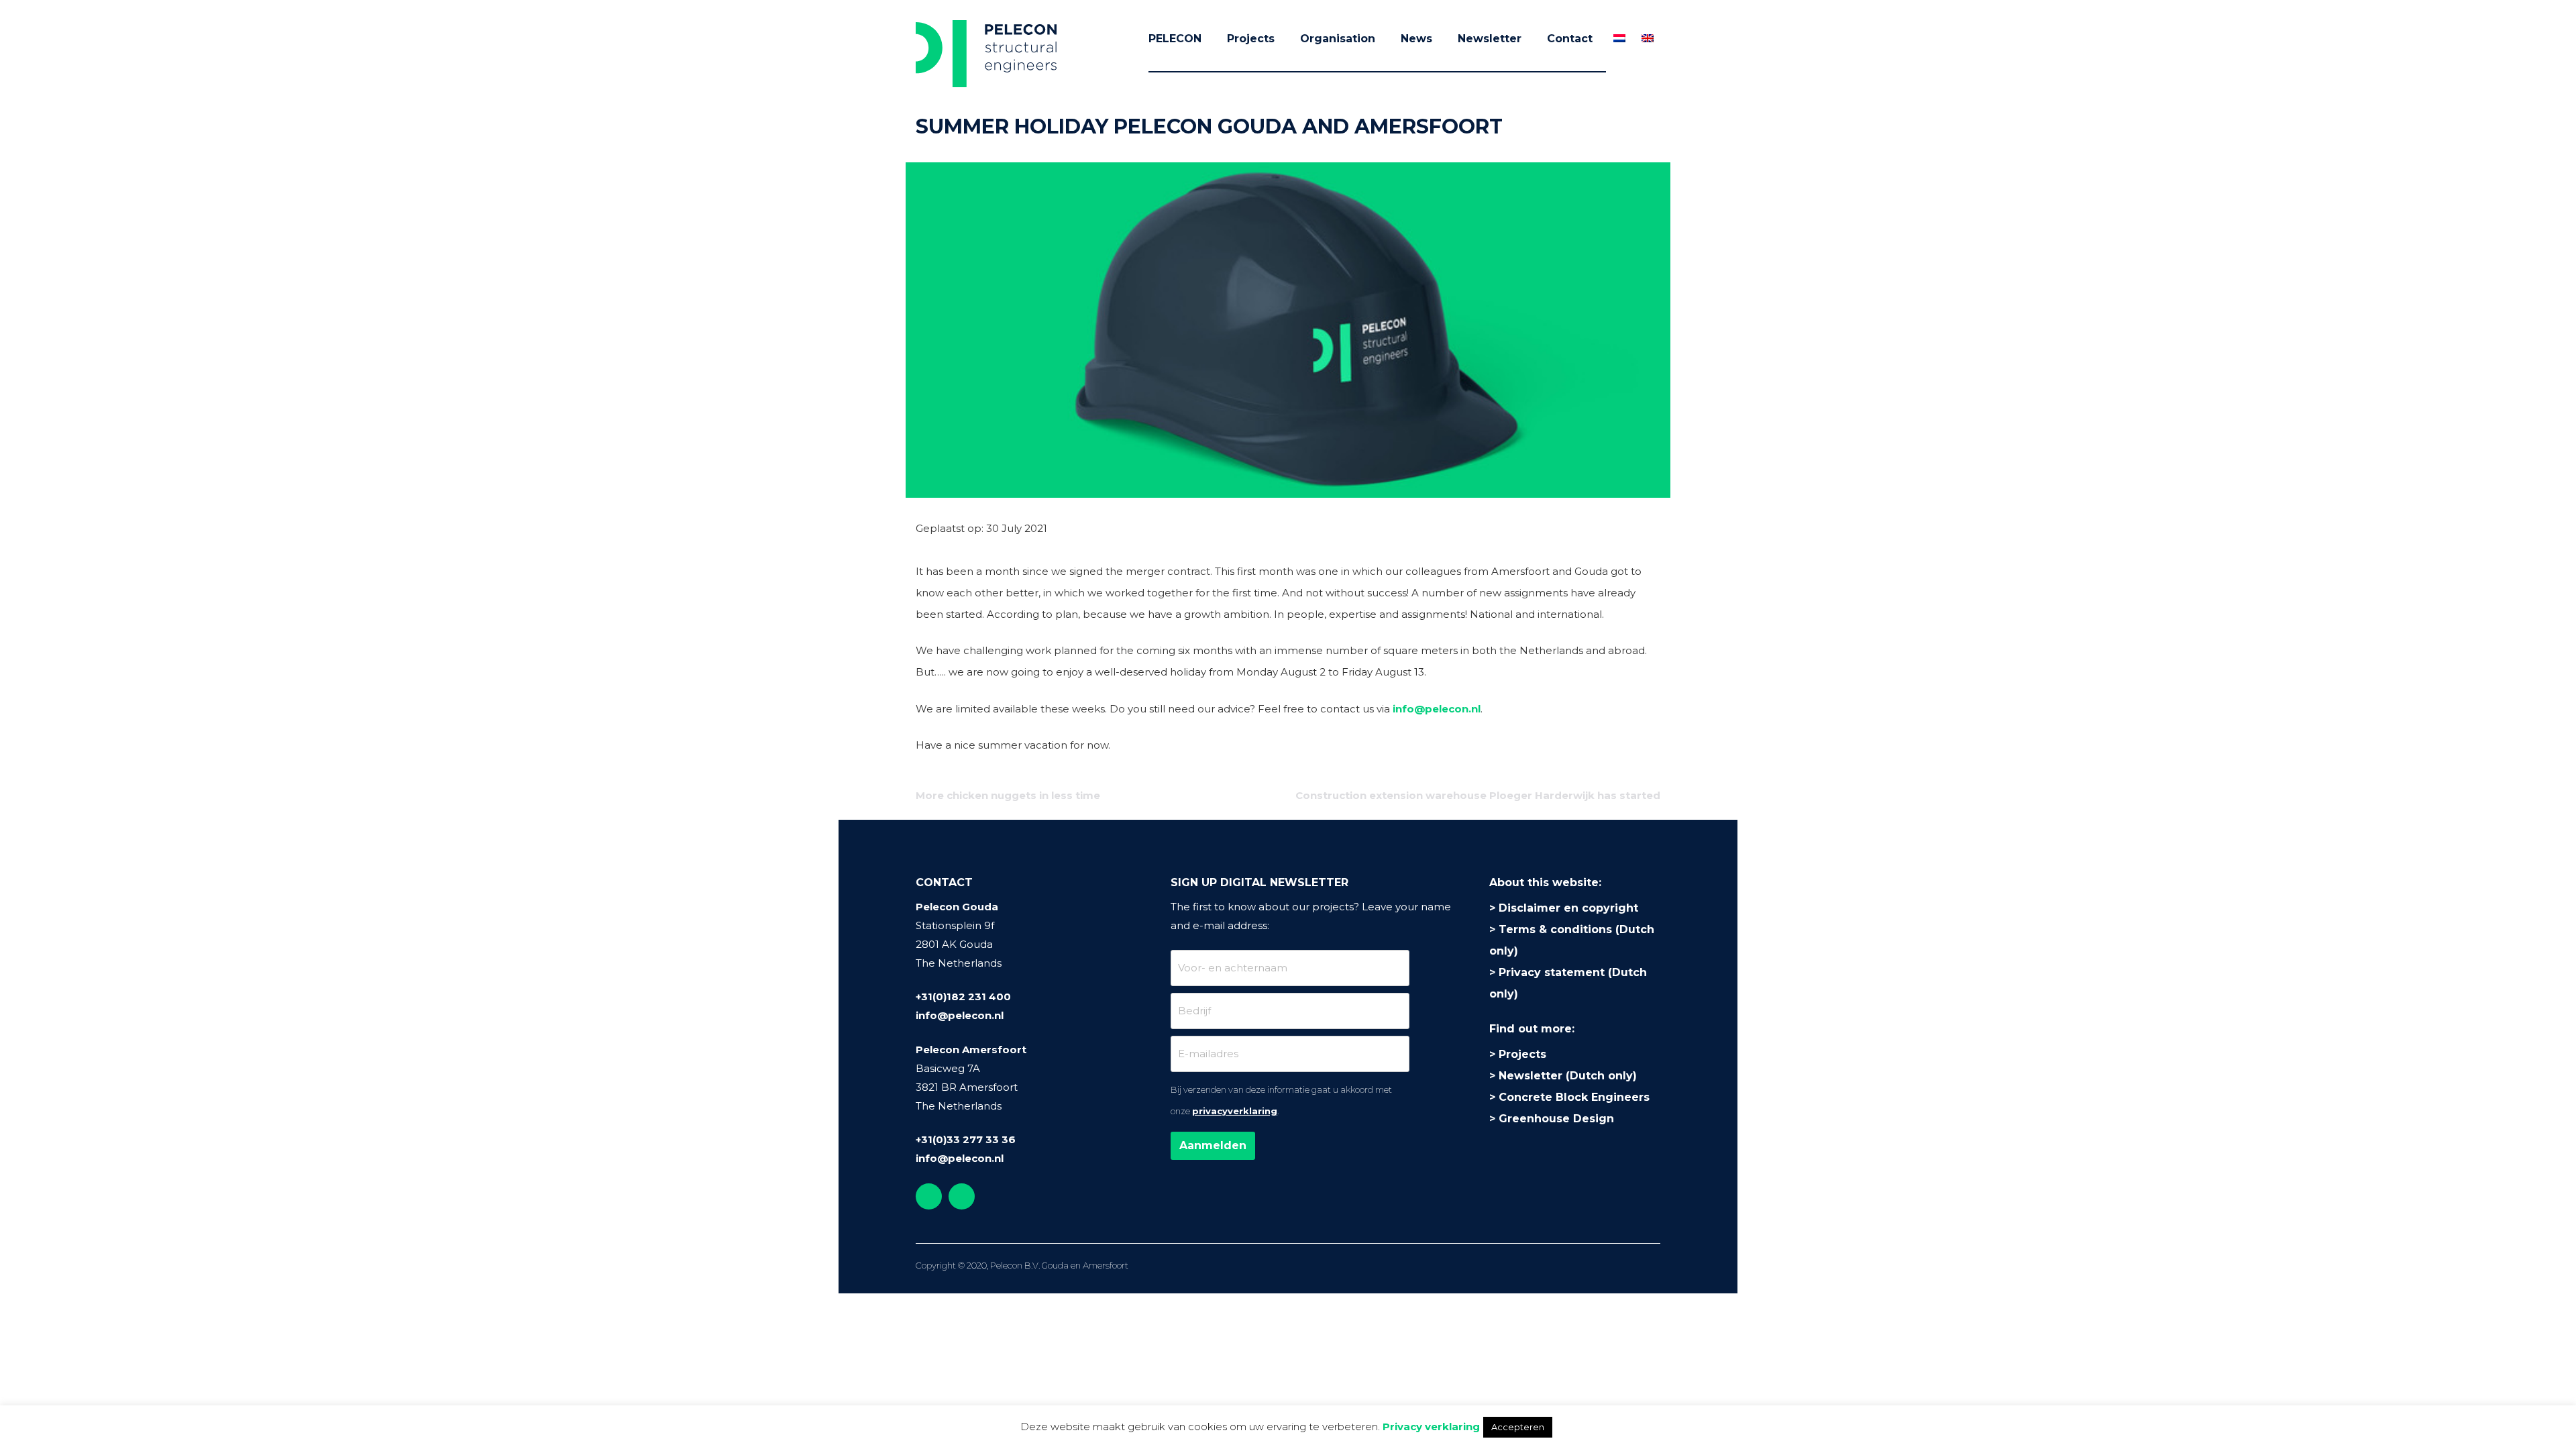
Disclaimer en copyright (1568, 908)
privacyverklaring (1235, 1111)
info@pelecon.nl (1437, 709)
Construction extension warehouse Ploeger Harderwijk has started (1478, 795)
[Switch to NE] (1619, 38)
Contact (1570, 39)
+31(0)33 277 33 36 (966, 1139)
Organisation (1338, 39)
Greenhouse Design (1556, 1119)
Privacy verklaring (1431, 1427)
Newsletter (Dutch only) (1568, 1076)
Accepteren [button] (1518, 1427)
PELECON (1175, 39)
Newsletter (1490, 39)
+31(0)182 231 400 (963, 997)
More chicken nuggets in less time (1008, 795)
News (1416, 39)
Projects (1251, 39)
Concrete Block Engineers (1574, 1097)
